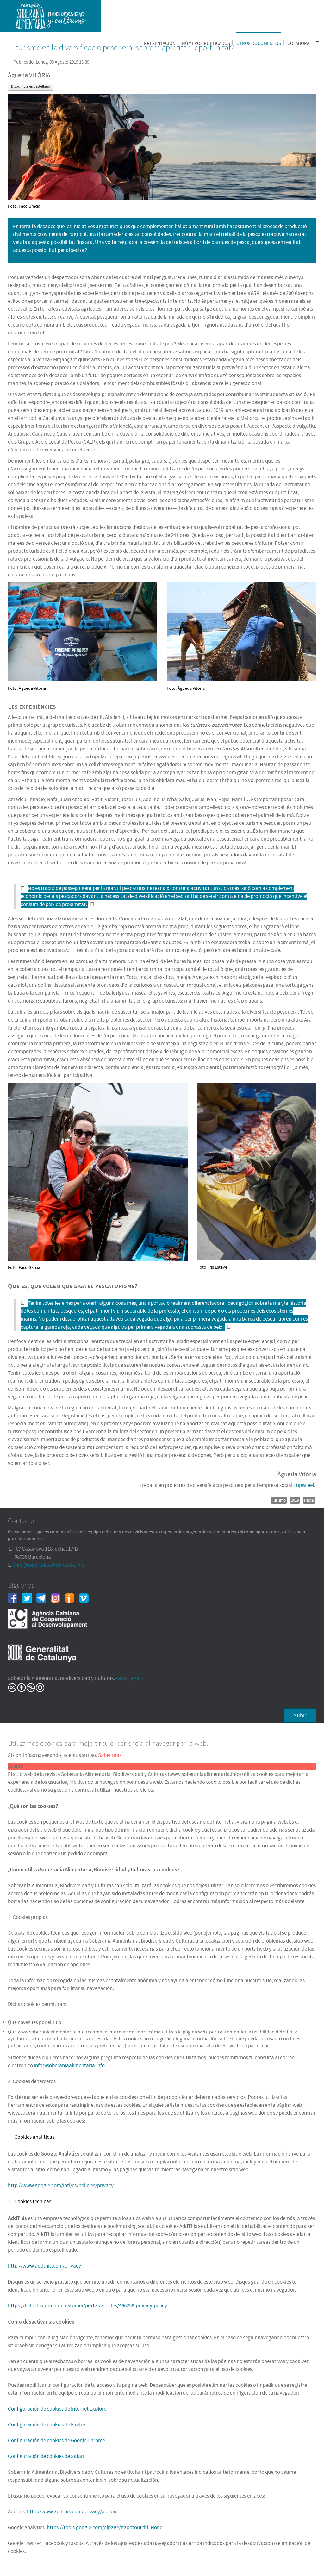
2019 (295, 1500)
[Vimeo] (86, 1598)
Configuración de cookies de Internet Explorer (58, 2409)
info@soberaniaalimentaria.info (49, 1565)
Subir (300, 1716)
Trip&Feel (304, 1485)
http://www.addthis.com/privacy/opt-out (73, 2512)
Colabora (298, 44)
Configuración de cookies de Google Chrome (56, 2441)
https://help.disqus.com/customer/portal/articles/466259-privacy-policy (87, 2306)
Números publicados (206, 44)
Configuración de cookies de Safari (46, 2456)
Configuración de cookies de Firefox (47, 2425)
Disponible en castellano (31, 87)
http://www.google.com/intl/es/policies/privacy (61, 2186)
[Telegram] (44, 1598)
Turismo (279, 1500)
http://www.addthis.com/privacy (44, 2266)
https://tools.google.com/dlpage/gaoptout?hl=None (105, 2528)
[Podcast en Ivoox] (72, 1598)
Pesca (309, 1500)
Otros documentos (259, 44)
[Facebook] (15, 1598)
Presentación (160, 44)
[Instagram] (58, 1598)
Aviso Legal (128, 1678)
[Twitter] (29, 1598)
